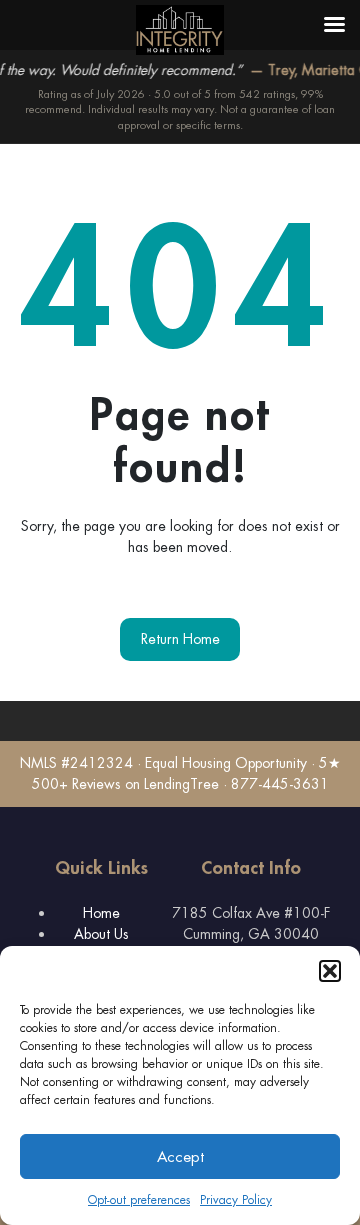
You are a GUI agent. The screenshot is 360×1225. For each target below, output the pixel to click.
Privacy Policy (236, 1200)
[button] (330, 971)
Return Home (180, 639)
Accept (180, 1156)
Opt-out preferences (139, 1200)
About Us (101, 934)
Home (101, 913)
